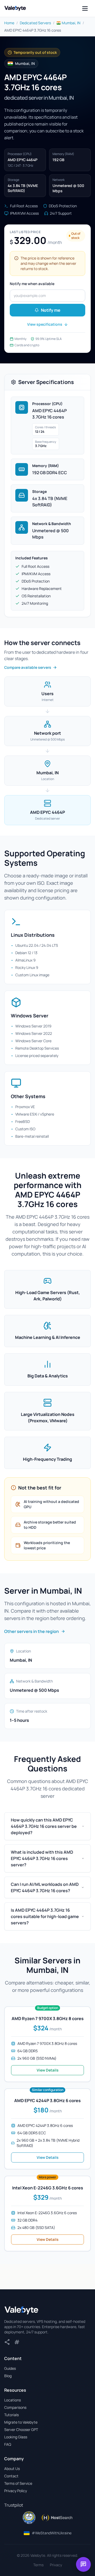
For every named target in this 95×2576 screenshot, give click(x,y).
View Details (48, 2070)
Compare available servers (28, 667)
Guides (10, 2368)
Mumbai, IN (71, 23)
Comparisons (15, 2407)
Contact (11, 2476)
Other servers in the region (32, 1631)
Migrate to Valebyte (21, 2422)
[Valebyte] (21, 2310)
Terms (38, 2565)
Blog (8, 2376)
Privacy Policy (16, 2491)
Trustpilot (14, 2505)
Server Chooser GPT (21, 2430)
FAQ (8, 2444)
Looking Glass (16, 2437)
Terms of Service (18, 2483)
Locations (13, 2400)
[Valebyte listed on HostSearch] (57, 2518)
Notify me (51, 310)
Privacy (56, 2565)
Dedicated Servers (35, 23)
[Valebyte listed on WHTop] (29, 2518)
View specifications (45, 324)
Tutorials (11, 2415)
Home (9, 23)
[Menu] (85, 8)
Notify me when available (32, 284)
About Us (12, 2469)
